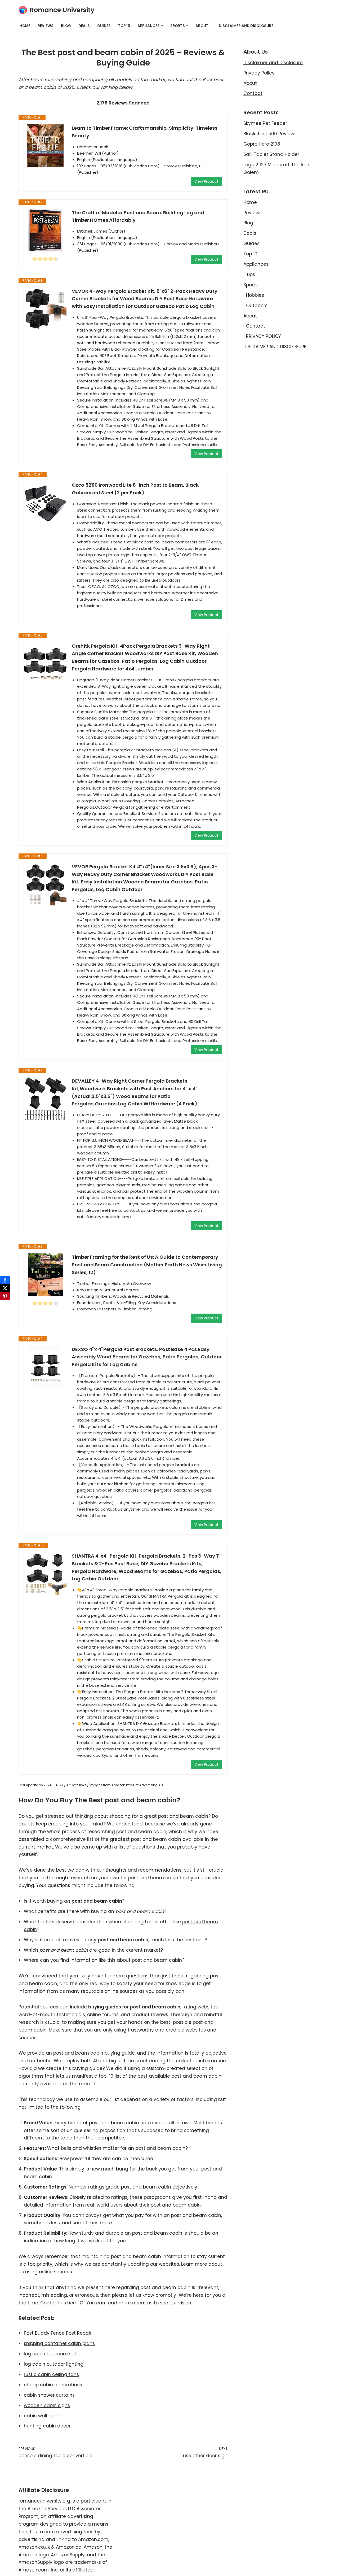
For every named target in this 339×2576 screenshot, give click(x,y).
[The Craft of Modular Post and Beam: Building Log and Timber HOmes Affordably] (45, 230)
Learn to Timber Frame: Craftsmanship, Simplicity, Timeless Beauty (145, 132)
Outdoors (257, 306)
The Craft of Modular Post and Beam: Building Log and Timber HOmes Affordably (138, 216)
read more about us (130, 2303)
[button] (162, 26)
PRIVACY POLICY (264, 336)
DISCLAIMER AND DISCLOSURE (246, 26)
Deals (84, 26)
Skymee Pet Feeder (265, 123)
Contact (253, 93)
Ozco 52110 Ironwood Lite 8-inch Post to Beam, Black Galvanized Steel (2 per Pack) (135, 489)
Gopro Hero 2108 (262, 144)
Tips (251, 274)
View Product (206, 181)
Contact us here (59, 2303)
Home (25, 26)
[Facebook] (5, 1280)
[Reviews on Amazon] (45, 259)
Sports (251, 285)
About (250, 83)
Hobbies (255, 295)
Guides (104, 26)
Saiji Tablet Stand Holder (271, 154)
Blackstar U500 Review (269, 134)
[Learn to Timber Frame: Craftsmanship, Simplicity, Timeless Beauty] (45, 146)
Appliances (256, 264)
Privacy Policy (259, 73)
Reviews (46, 26)
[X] (5, 1288)
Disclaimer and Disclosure (273, 63)
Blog (66, 26)
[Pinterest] (5, 1296)
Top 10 (124, 26)
